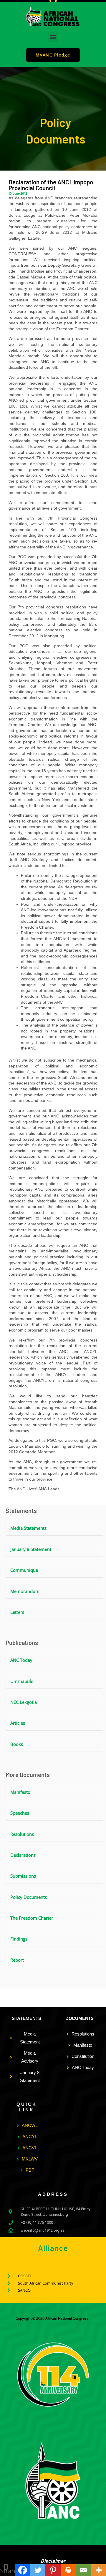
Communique (24, 1570)
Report (17, 1960)
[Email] (83, 2570)
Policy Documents (29, 1897)
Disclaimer (53, 2561)
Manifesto (20, 1792)
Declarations (23, 1855)
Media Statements (28, 1528)
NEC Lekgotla (24, 1702)
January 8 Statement (31, 1549)
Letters (17, 1612)
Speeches (20, 1813)
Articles (18, 1723)
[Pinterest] (53, 2570)
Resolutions (22, 1834)
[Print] (68, 2570)
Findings (19, 1939)
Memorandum (25, 1591)
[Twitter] (38, 2570)
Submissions (23, 1876)
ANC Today (21, 1660)
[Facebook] (23, 2570)
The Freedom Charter (32, 1918)
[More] (98, 2570)
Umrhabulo (22, 1681)
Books (17, 1744)
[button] (53, 37)
